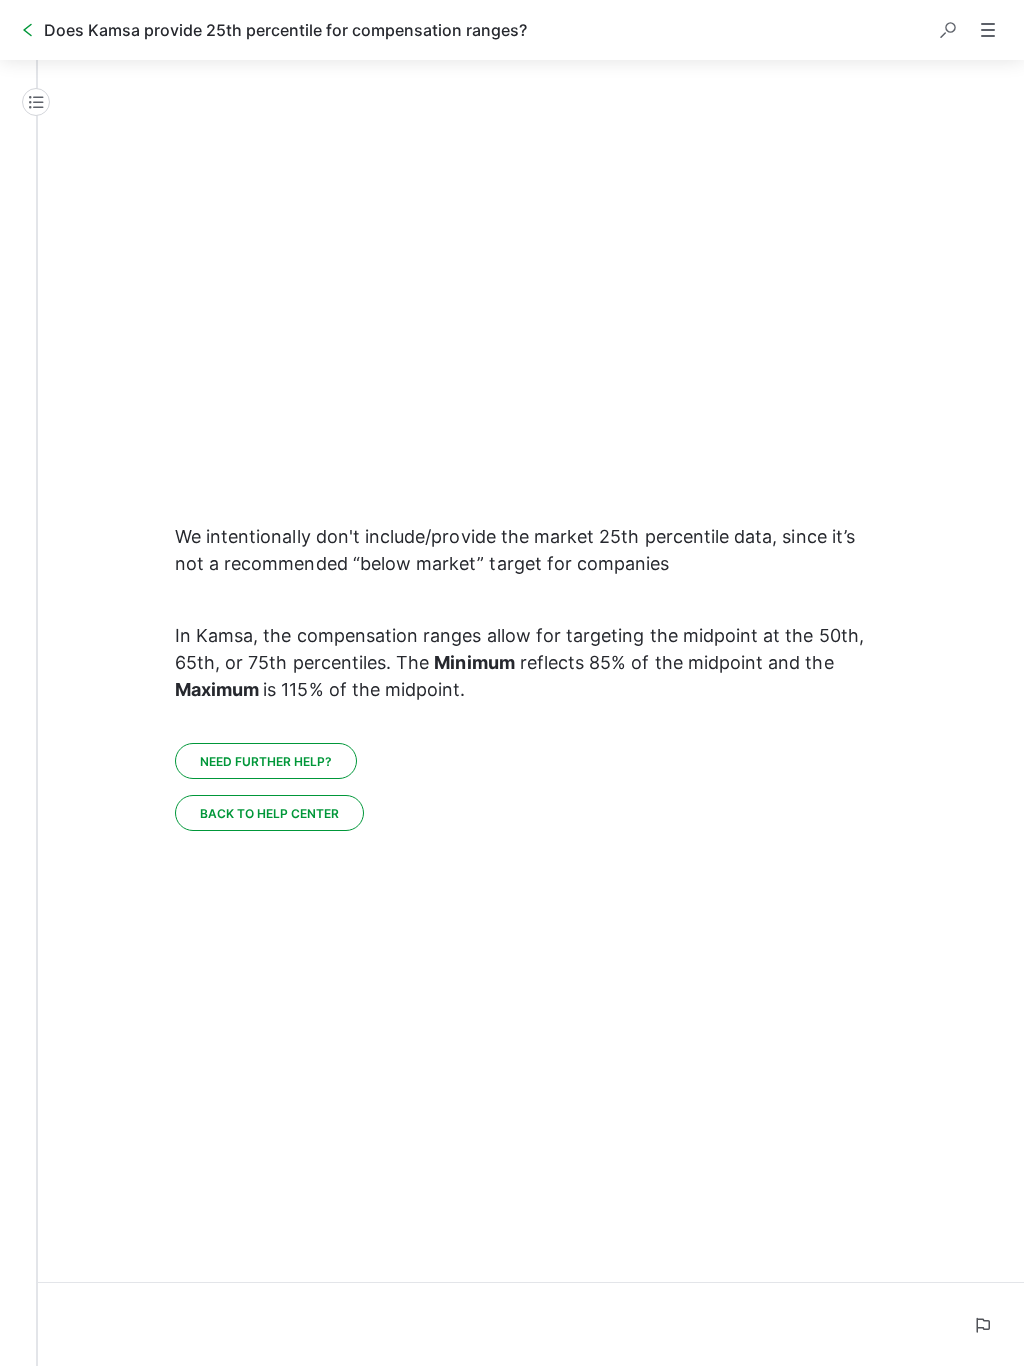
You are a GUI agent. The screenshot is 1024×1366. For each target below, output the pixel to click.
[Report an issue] (982, 1325)
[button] (948, 30)
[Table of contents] (36, 102)
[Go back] (28, 30)
